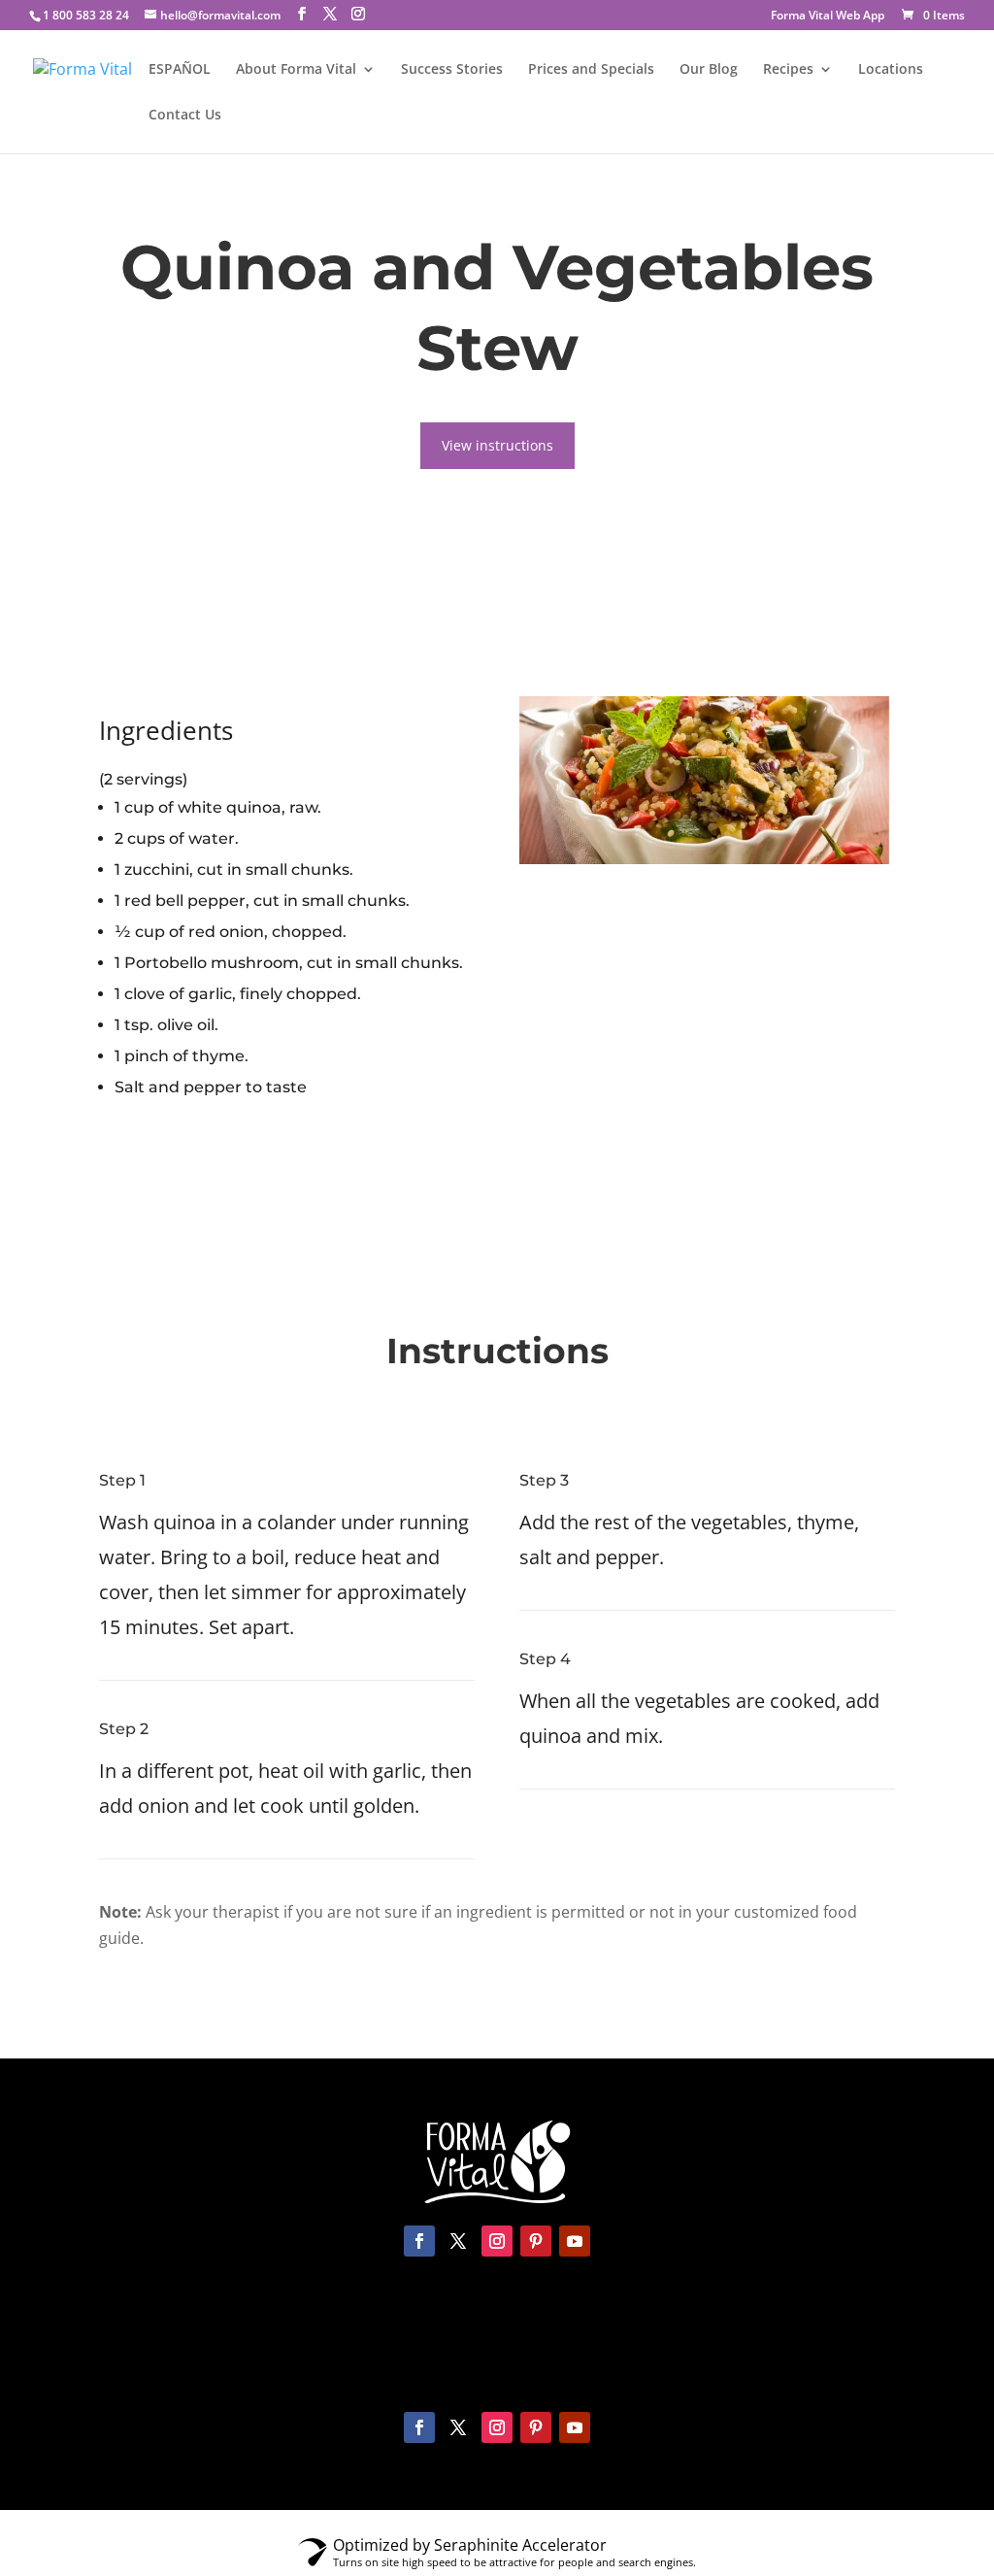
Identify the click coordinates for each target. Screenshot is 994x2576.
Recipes (788, 70)
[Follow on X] (458, 2241)
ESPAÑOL (180, 70)
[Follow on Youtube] (575, 2241)
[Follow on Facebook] (419, 2241)
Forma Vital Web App (828, 17)
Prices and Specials (591, 70)
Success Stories (452, 70)
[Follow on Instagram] (497, 2241)
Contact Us (185, 116)
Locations (891, 70)
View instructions (497, 445)
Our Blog (709, 70)
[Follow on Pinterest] (536, 2241)
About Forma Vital (296, 70)
